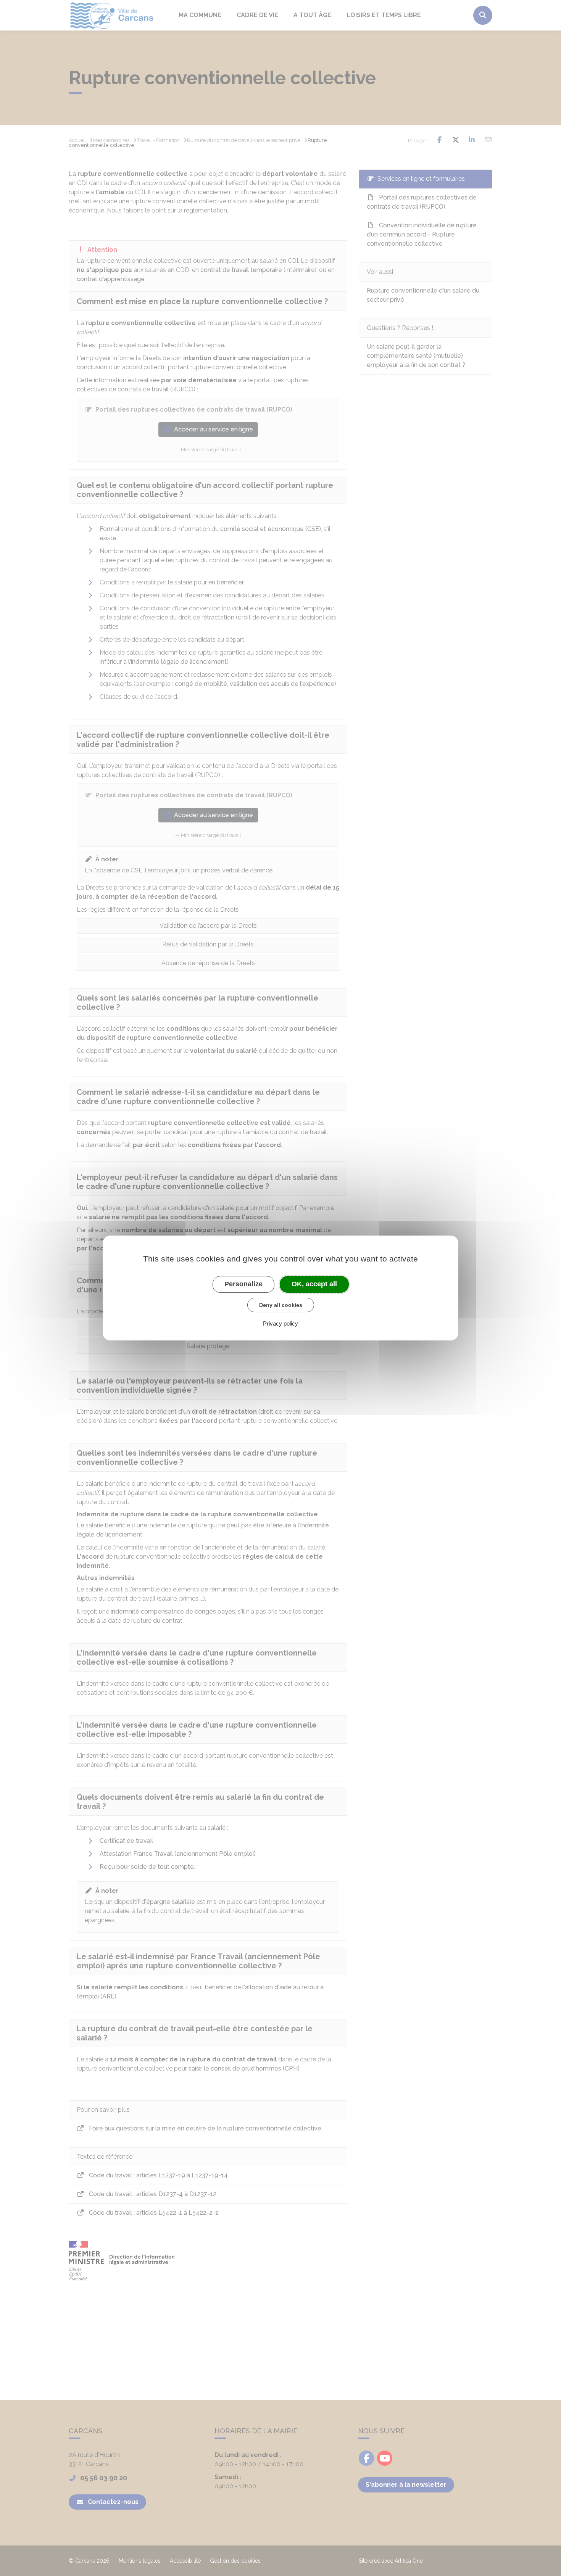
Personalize (243, 1284)
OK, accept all (314, 1284)
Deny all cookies (281, 1305)
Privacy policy (280, 1323)
